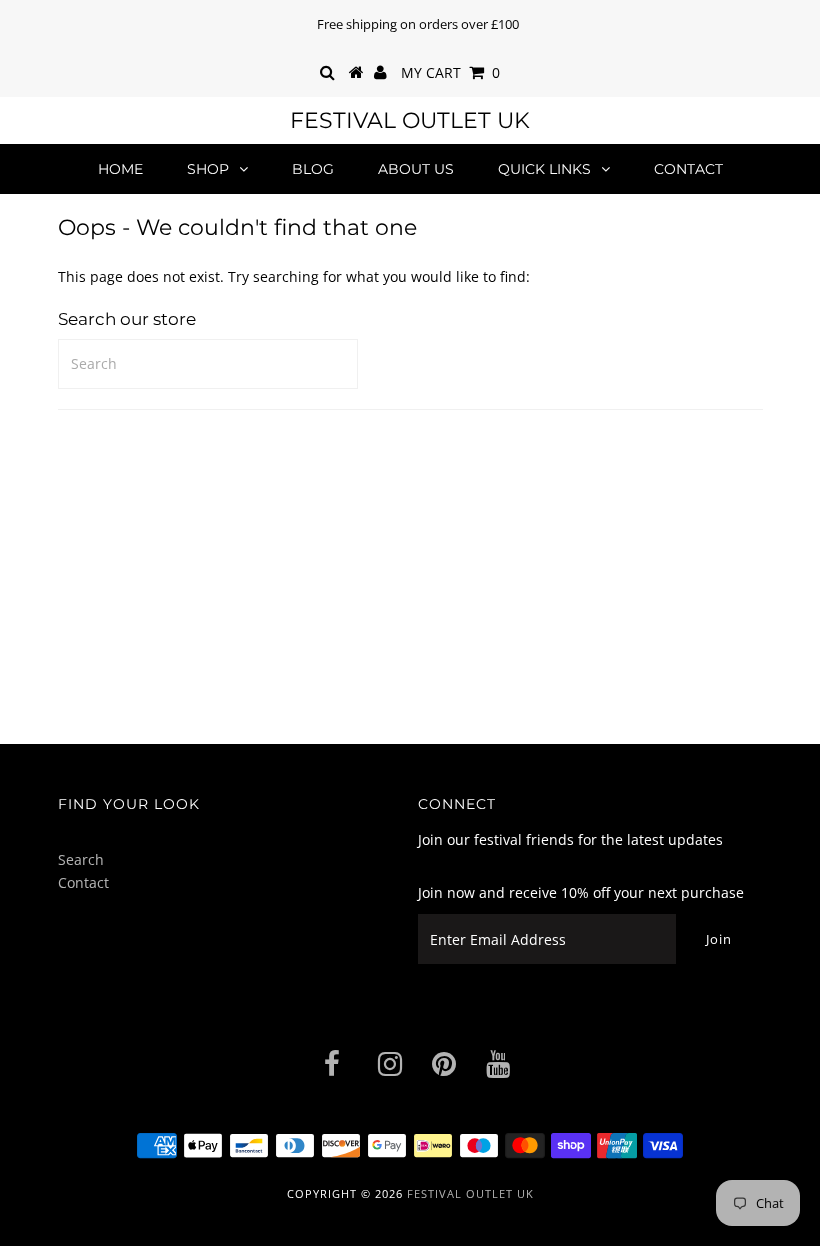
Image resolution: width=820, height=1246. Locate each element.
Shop (208, 169)
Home (120, 169)
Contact (688, 169)
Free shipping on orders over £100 (418, 24)
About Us (416, 169)
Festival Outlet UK (410, 120)
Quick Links (544, 169)
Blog (313, 169)
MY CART (450, 72)
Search (81, 859)
